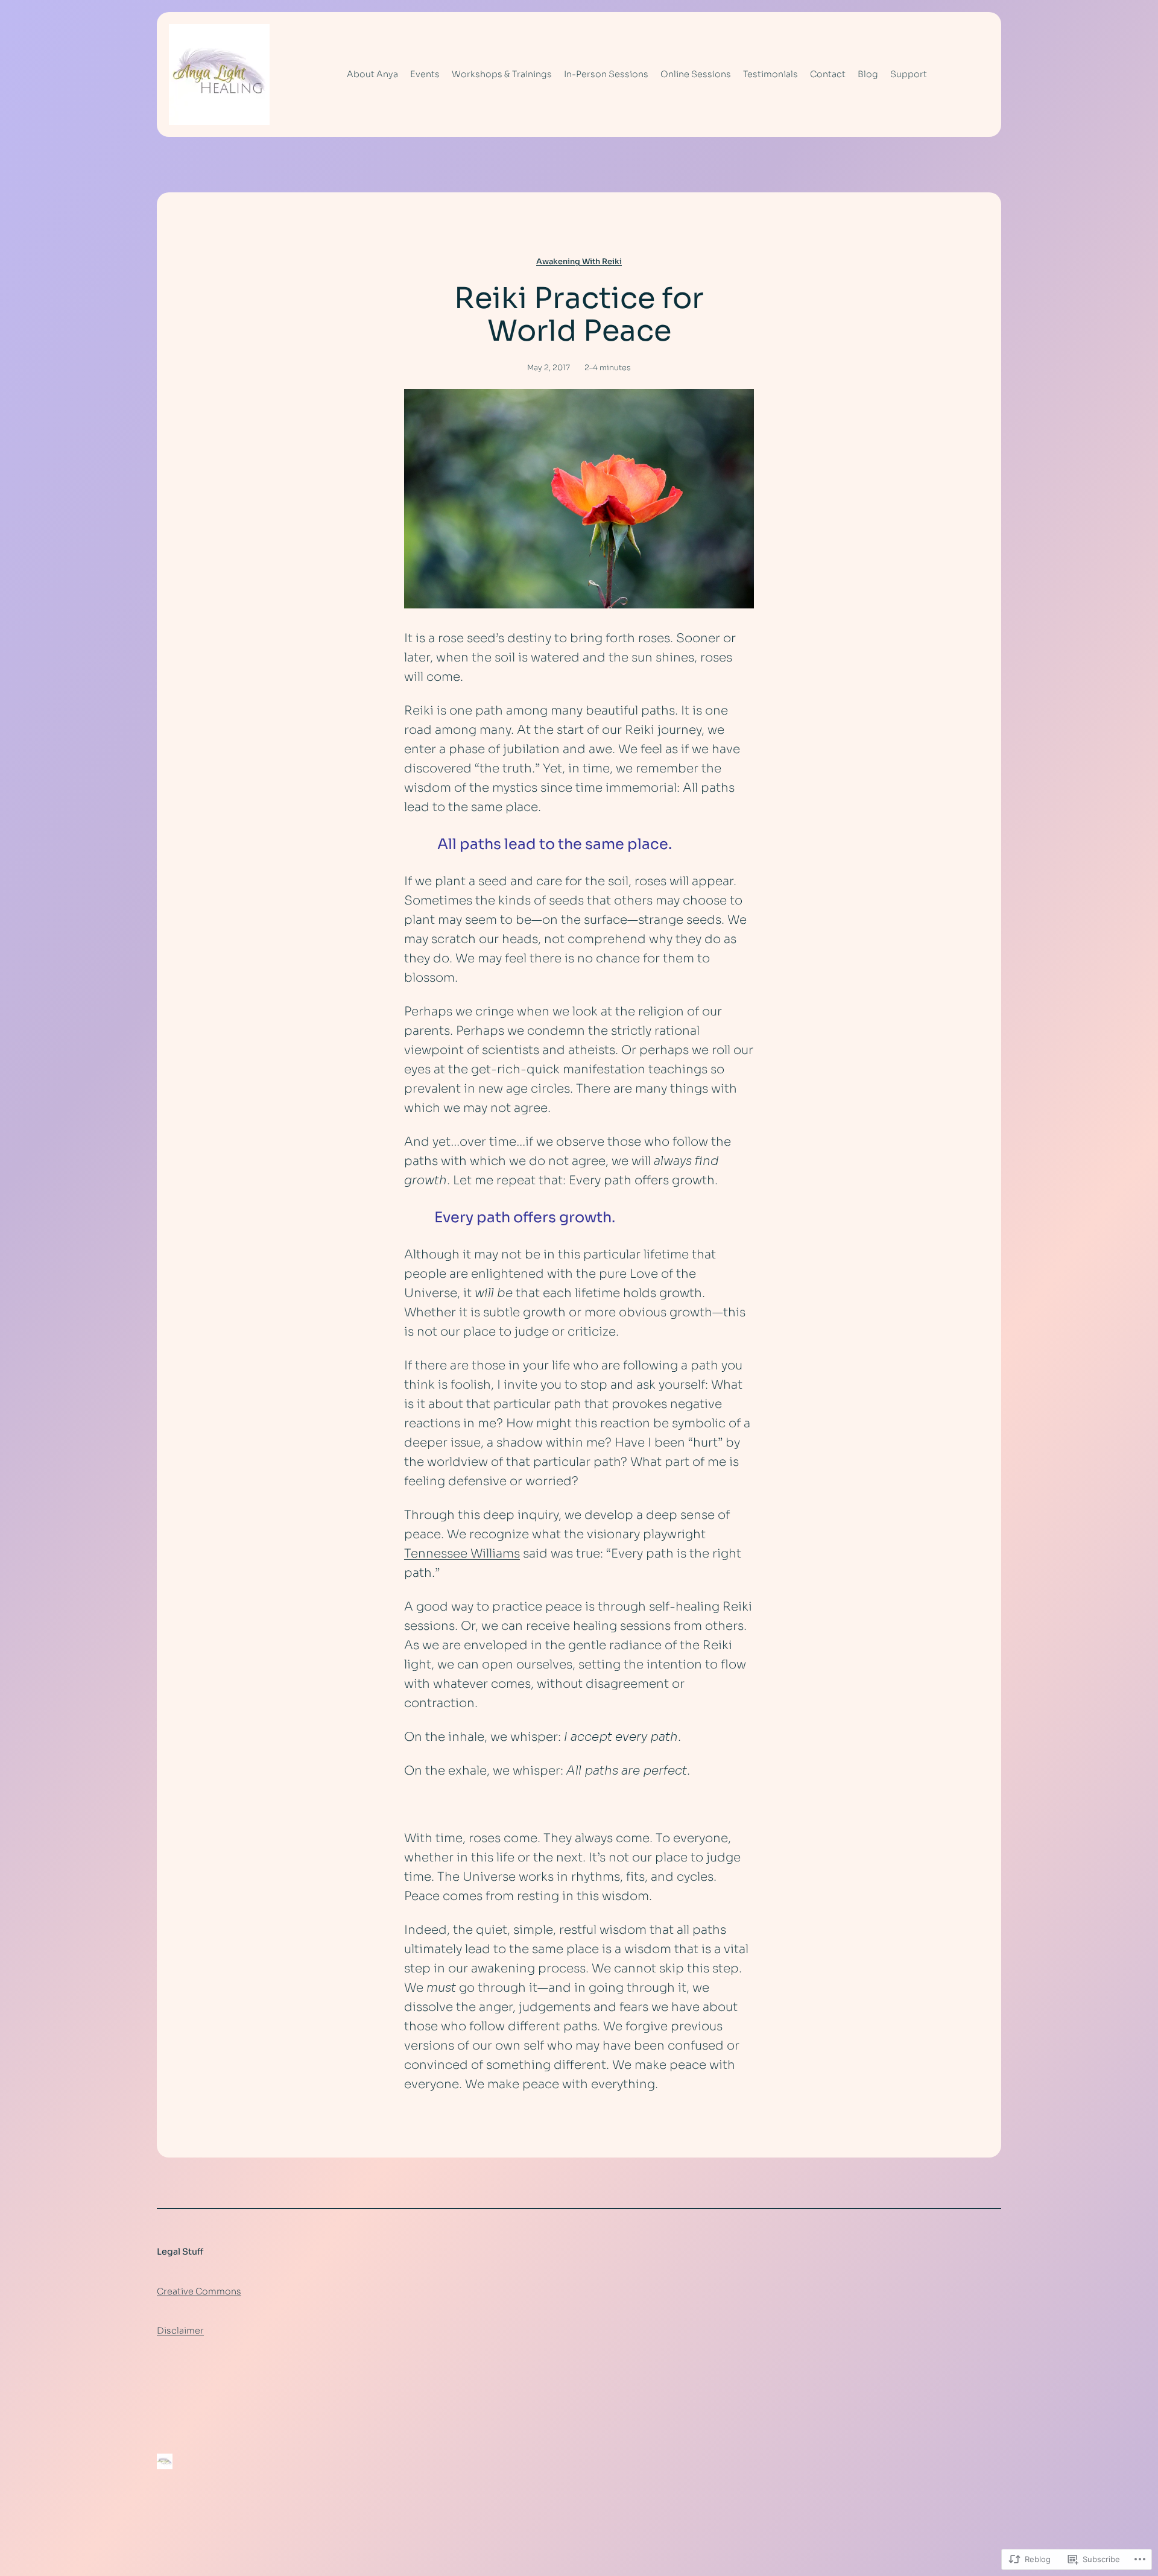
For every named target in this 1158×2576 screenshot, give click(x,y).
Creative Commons (199, 2291)
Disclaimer (180, 2331)
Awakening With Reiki (579, 262)
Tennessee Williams (462, 1554)
